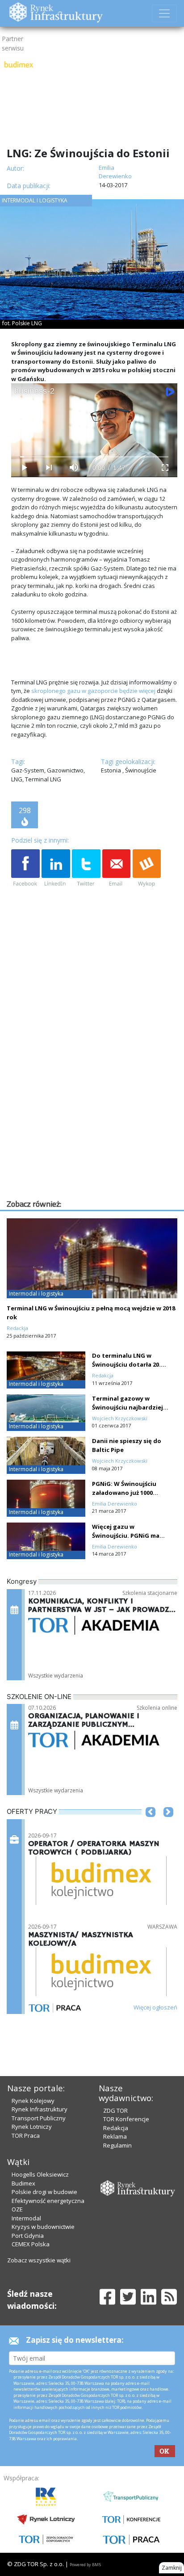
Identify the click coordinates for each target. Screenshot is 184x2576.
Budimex (23, 2183)
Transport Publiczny (39, 2118)
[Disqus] (94, 1083)
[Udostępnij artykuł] (56, 868)
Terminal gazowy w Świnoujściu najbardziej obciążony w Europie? (128, 1407)
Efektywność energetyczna (48, 2201)
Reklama (115, 2136)
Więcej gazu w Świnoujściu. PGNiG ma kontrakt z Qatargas (126, 1536)
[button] (151, 1825)
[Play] (24, 468)
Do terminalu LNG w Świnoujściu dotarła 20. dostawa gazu (126, 1364)
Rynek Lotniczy (32, 2127)
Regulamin (117, 2145)
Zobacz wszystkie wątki (39, 2260)
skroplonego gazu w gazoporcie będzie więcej (93, 691)
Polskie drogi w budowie (44, 2192)
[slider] (94, 457)
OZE (17, 2209)
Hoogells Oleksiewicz (40, 2174)
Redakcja (116, 2128)
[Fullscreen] (165, 468)
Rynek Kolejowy (33, 2101)
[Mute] (74, 468)
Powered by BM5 (85, 2565)
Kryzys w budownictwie (43, 2227)
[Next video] (49, 468)
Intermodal (26, 2218)
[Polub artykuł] (25, 868)
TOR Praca (26, 2135)
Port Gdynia (28, 2236)
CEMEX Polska (31, 2244)
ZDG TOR (115, 2110)
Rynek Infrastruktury (40, 2109)
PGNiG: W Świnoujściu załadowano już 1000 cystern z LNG (124, 1493)
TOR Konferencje (126, 2119)
